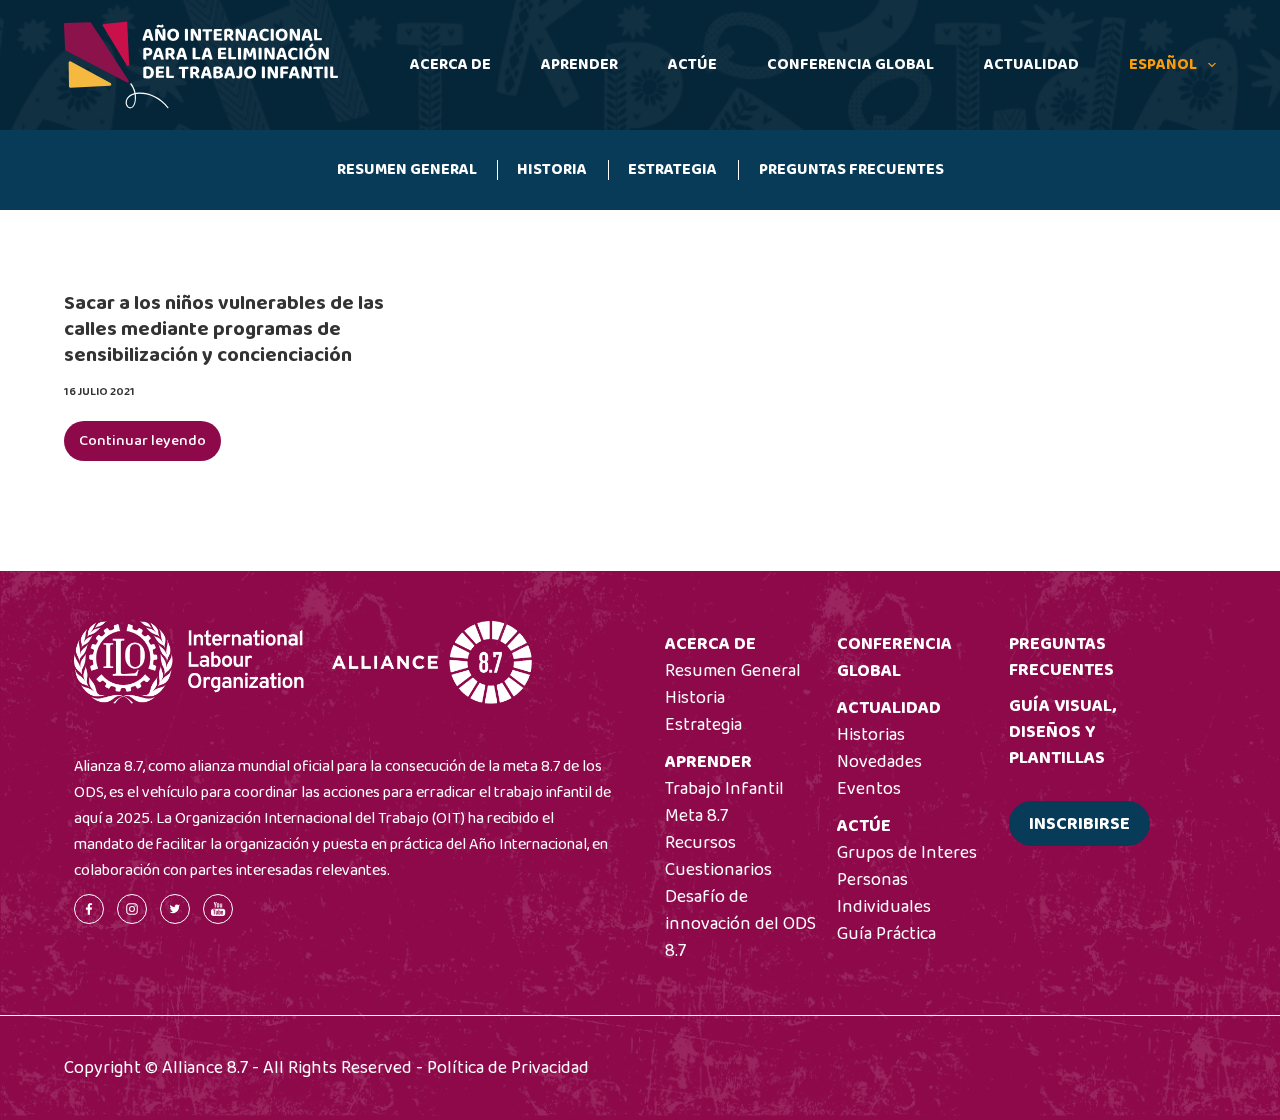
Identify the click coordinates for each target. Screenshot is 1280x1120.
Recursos (700, 843)
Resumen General (407, 169)
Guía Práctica (886, 934)
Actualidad (1031, 64)
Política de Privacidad (508, 1068)
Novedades (879, 762)
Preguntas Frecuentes (851, 169)
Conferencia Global (850, 64)
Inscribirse (1079, 824)
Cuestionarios (718, 870)
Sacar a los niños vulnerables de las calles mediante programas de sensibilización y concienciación (224, 329)
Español (1163, 64)
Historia (552, 169)
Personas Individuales (884, 893)
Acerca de (450, 64)
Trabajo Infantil (724, 789)
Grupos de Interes (907, 853)
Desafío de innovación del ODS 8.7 (740, 924)
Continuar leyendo (150, 445)
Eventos (869, 789)
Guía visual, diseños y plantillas (1062, 732)
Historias (871, 735)
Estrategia (672, 169)
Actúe (692, 64)
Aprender (579, 64)
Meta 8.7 (696, 816)
